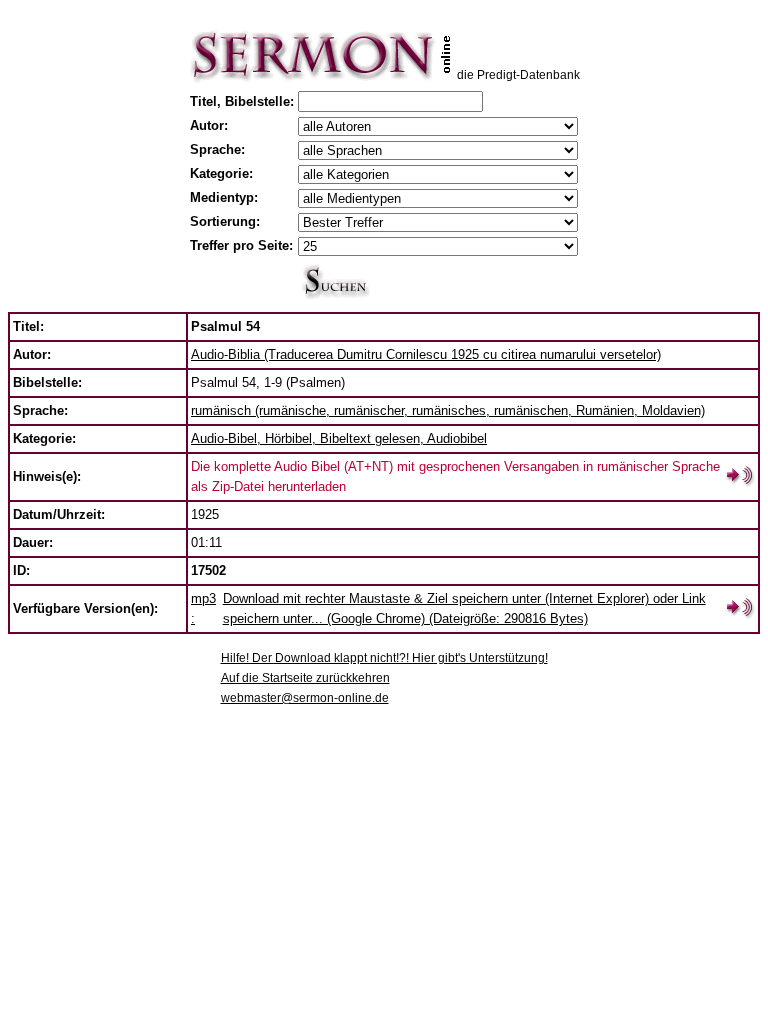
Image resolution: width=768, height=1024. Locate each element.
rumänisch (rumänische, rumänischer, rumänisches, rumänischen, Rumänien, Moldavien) (448, 410)
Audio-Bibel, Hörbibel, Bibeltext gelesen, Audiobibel (339, 438)
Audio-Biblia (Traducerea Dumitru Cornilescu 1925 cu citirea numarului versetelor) (426, 354)
